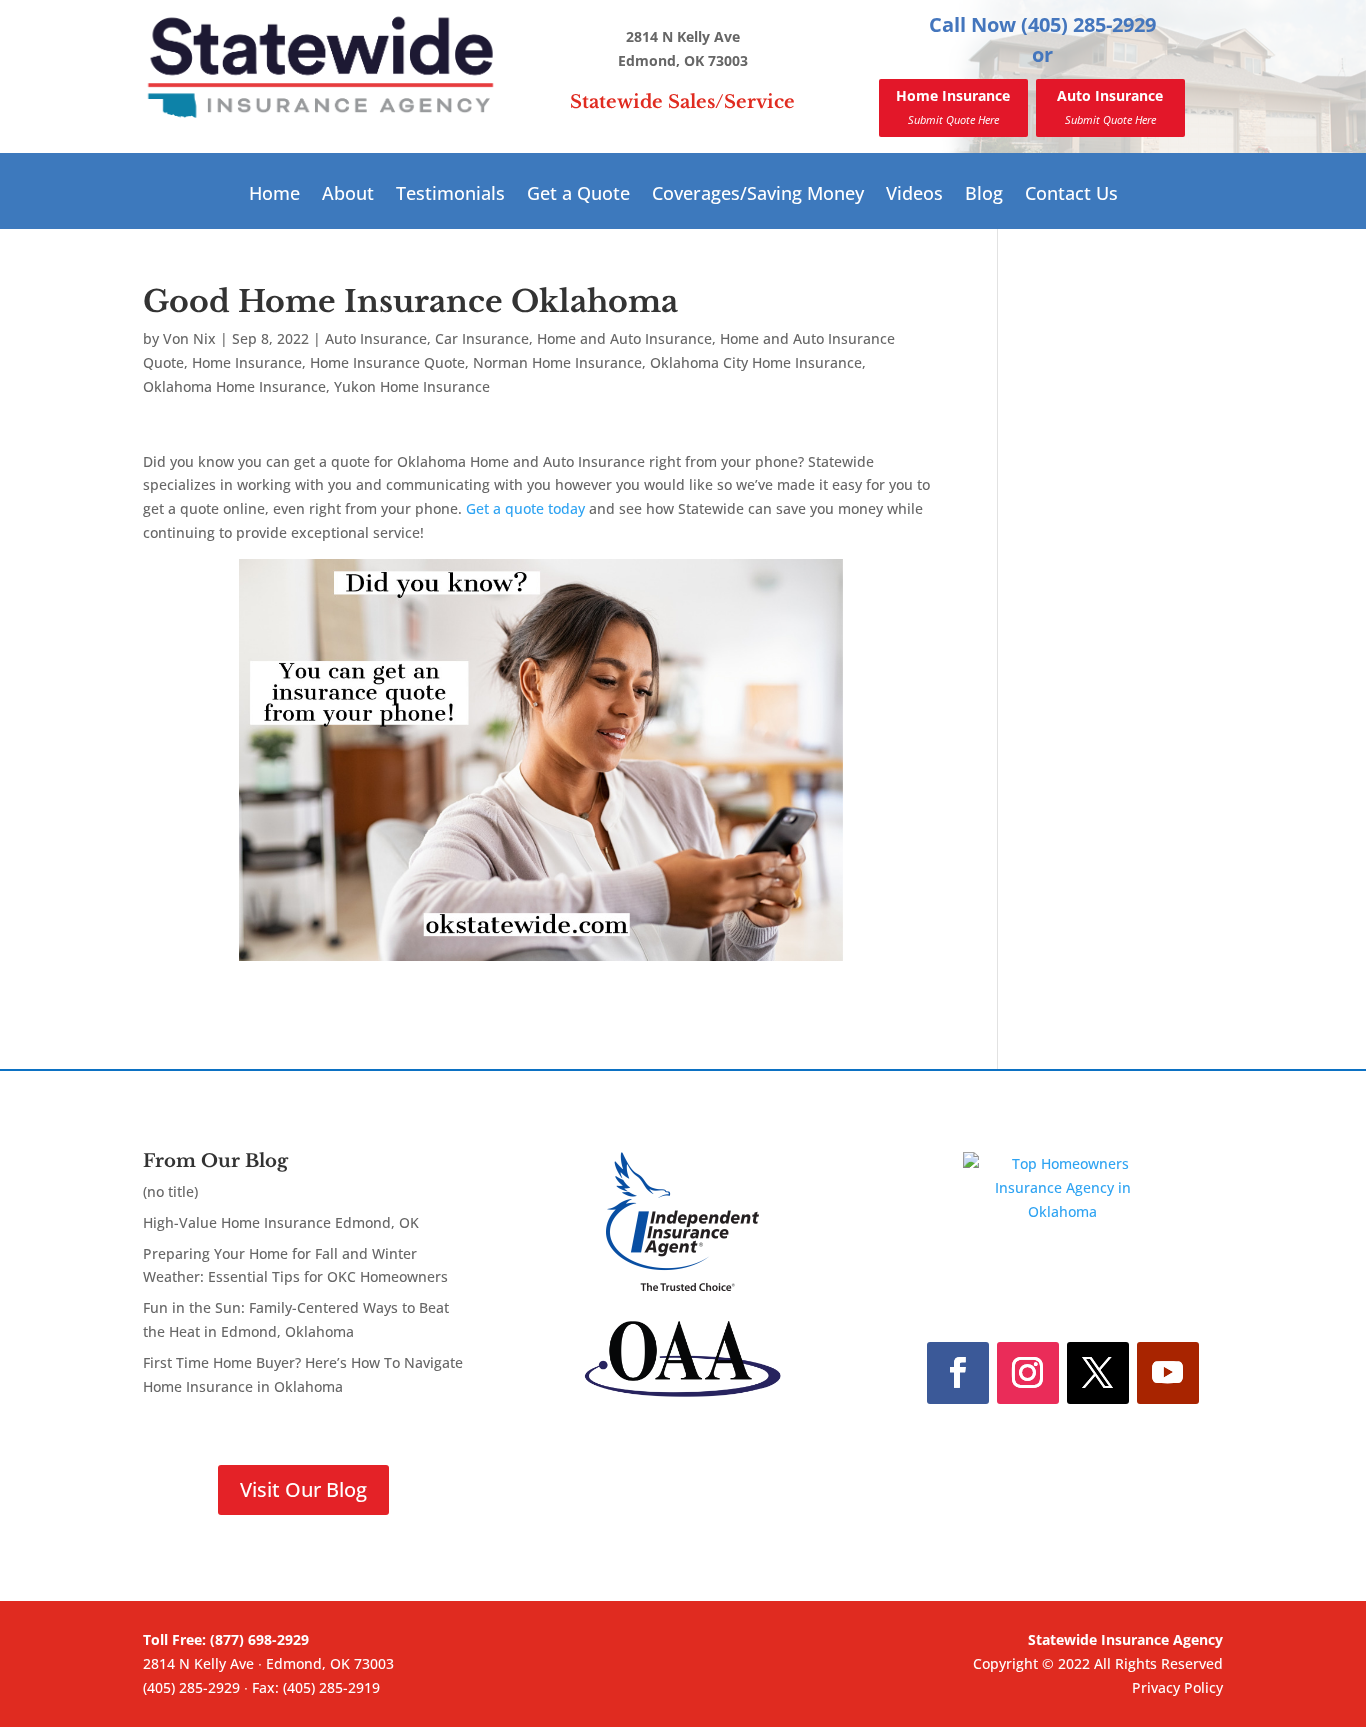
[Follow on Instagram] (1028, 1373)
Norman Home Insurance (557, 362)
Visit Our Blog (303, 1489)
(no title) (170, 1191)
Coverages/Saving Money (758, 195)
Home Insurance (953, 106)
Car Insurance (482, 338)
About (348, 195)
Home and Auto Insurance (624, 338)
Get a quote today (525, 508)
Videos (914, 195)
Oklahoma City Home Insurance (756, 362)
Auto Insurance (1110, 106)
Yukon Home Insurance (412, 386)
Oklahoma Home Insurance (234, 386)
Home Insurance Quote (387, 362)
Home (274, 195)
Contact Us (1071, 195)
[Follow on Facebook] (958, 1373)
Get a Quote (578, 195)
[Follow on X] (1098, 1373)
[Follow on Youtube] (1168, 1373)
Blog (984, 195)
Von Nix (189, 338)
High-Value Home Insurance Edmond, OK (281, 1222)
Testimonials (450, 195)
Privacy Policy (1177, 1687)
